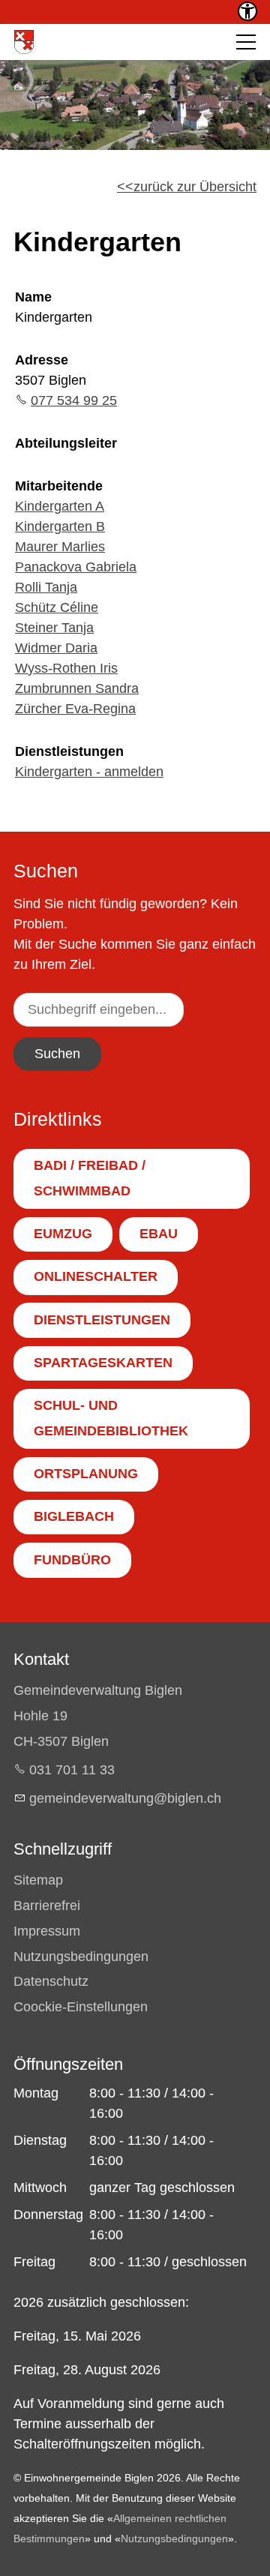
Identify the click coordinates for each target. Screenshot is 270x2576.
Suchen (57, 1054)
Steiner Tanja (54, 628)
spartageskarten (103, 1363)
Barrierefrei (47, 1906)
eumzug (63, 1234)
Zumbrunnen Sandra (77, 688)
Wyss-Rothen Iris (66, 668)
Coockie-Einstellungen (81, 2007)
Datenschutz (51, 1981)
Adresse (42, 360)
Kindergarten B (60, 526)
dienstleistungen (102, 1320)
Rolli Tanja (46, 587)
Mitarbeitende (59, 486)
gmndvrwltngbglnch (125, 1798)
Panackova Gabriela (76, 567)
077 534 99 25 (74, 400)
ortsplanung (86, 1474)
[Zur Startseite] (24, 42)
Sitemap (38, 1880)
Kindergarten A (60, 506)
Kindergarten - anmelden (89, 772)
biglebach (74, 1516)
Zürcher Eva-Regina (75, 709)
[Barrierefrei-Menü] (247, 11)
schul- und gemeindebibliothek (111, 1418)
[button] (246, 42)
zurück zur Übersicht (195, 187)
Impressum (47, 1931)
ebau (159, 1234)
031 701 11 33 (72, 1770)
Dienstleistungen (69, 751)
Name (33, 297)
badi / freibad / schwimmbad (90, 1178)
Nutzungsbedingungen (81, 1957)
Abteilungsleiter (66, 443)
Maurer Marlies (60, 547)
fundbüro (72, 1560)
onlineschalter (96, 1276)
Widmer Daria (56, 648)
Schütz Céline (57, 607)
